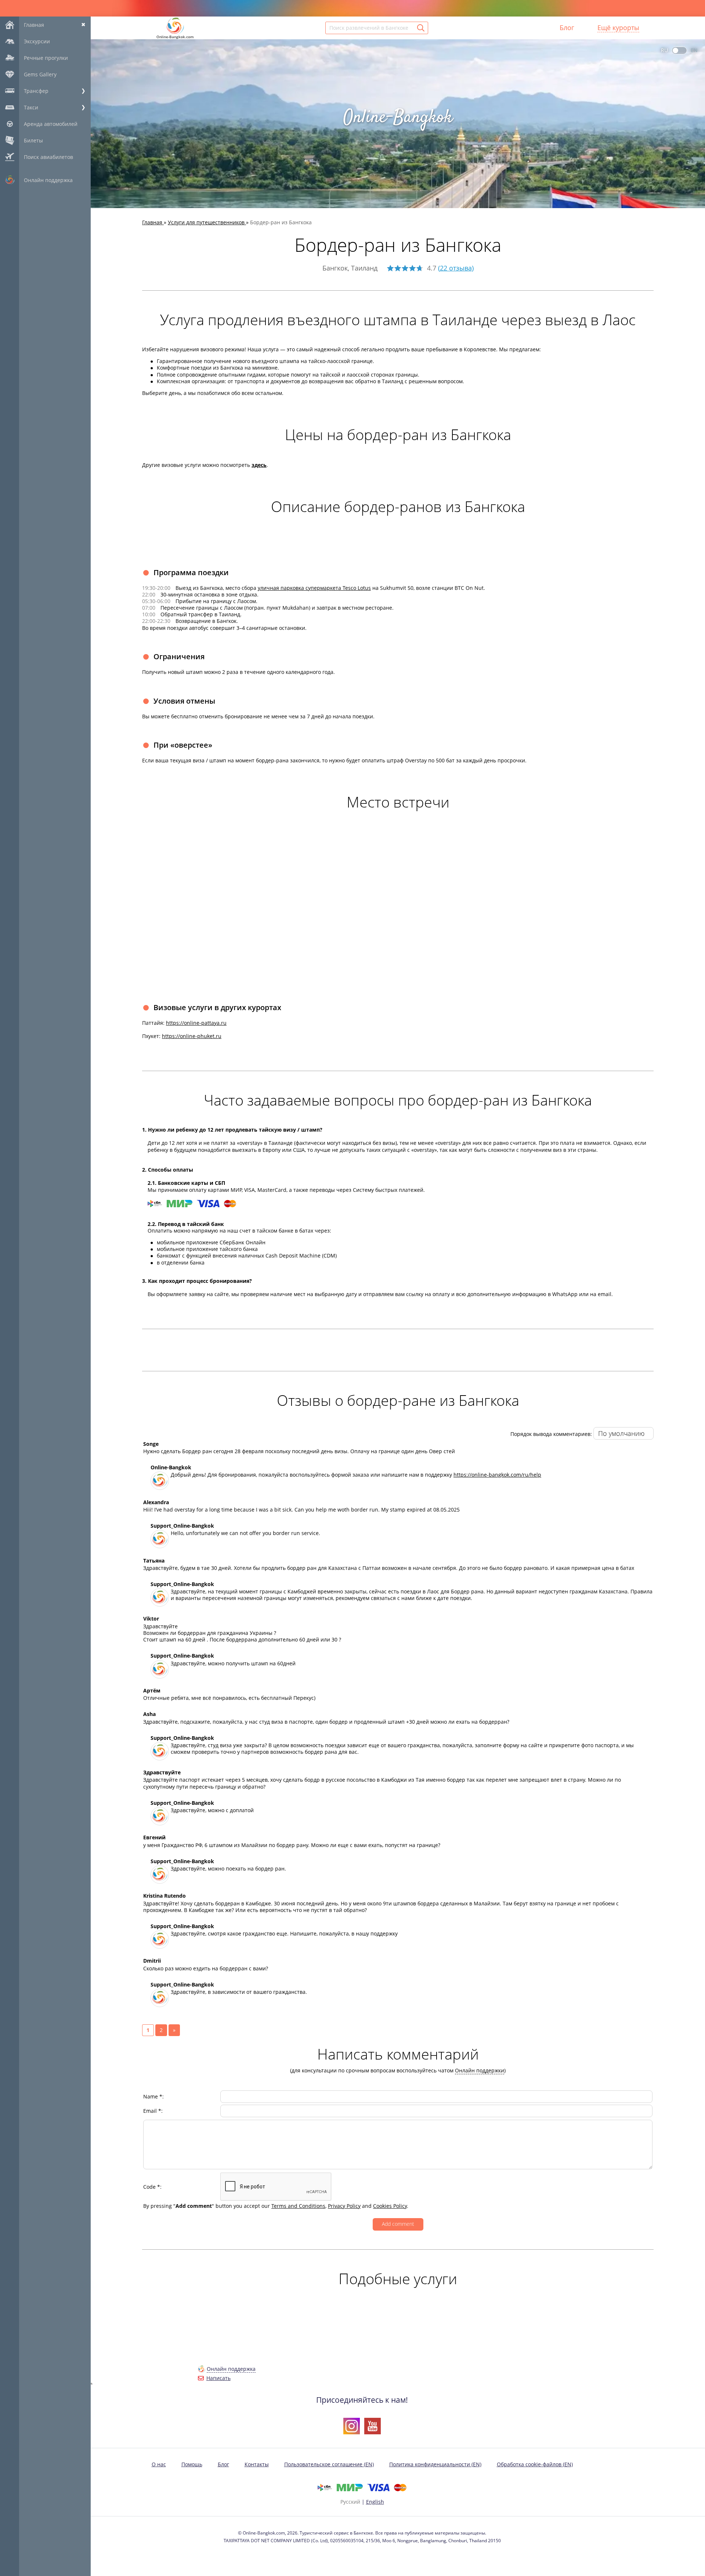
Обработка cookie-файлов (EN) (535, 2464)
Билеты (33, 140)
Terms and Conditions (298, 2206)
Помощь (192, 2464)
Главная (34, 25)
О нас (159, 2464)
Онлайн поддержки (480, 2070)
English (375, 2502)
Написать (218, 2378)
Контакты (257, 2464)
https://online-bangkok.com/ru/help (497, 1475)
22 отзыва (456, 268)
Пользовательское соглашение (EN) (329, 2464)
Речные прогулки (46, 58)
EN (694, 50)
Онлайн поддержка (48, 180)
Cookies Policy (390, 2206)
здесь (259, 465)
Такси (31, 107)
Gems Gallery (40, 74)
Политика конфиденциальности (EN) (435, 2464)
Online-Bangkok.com (175, 37)
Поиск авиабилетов (48, 157)
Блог (567, 28)
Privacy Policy (344, 2206)
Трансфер (36, 91)
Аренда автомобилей (51, 124)
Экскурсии (37, 41)
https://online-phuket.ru (192, 1036)
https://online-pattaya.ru (196, 1023)
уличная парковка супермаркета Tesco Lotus (314, 588)
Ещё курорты (618, 28)
